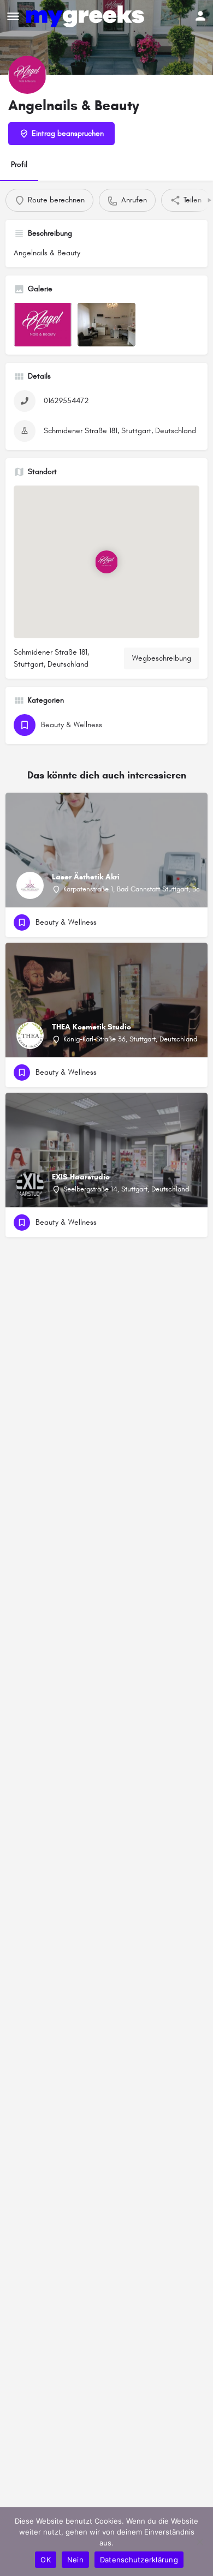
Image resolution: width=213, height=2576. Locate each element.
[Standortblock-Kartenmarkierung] (106, 562)
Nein (75, 2560)
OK (46, 2560)
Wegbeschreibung (162, 658)
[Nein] (199, 2542)
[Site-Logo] (87, 16)
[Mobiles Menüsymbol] (13, 16)
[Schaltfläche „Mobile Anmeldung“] (200, 16)
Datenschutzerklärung (139, 2560)
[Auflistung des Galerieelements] (43, 325)
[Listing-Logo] (27, 75)
